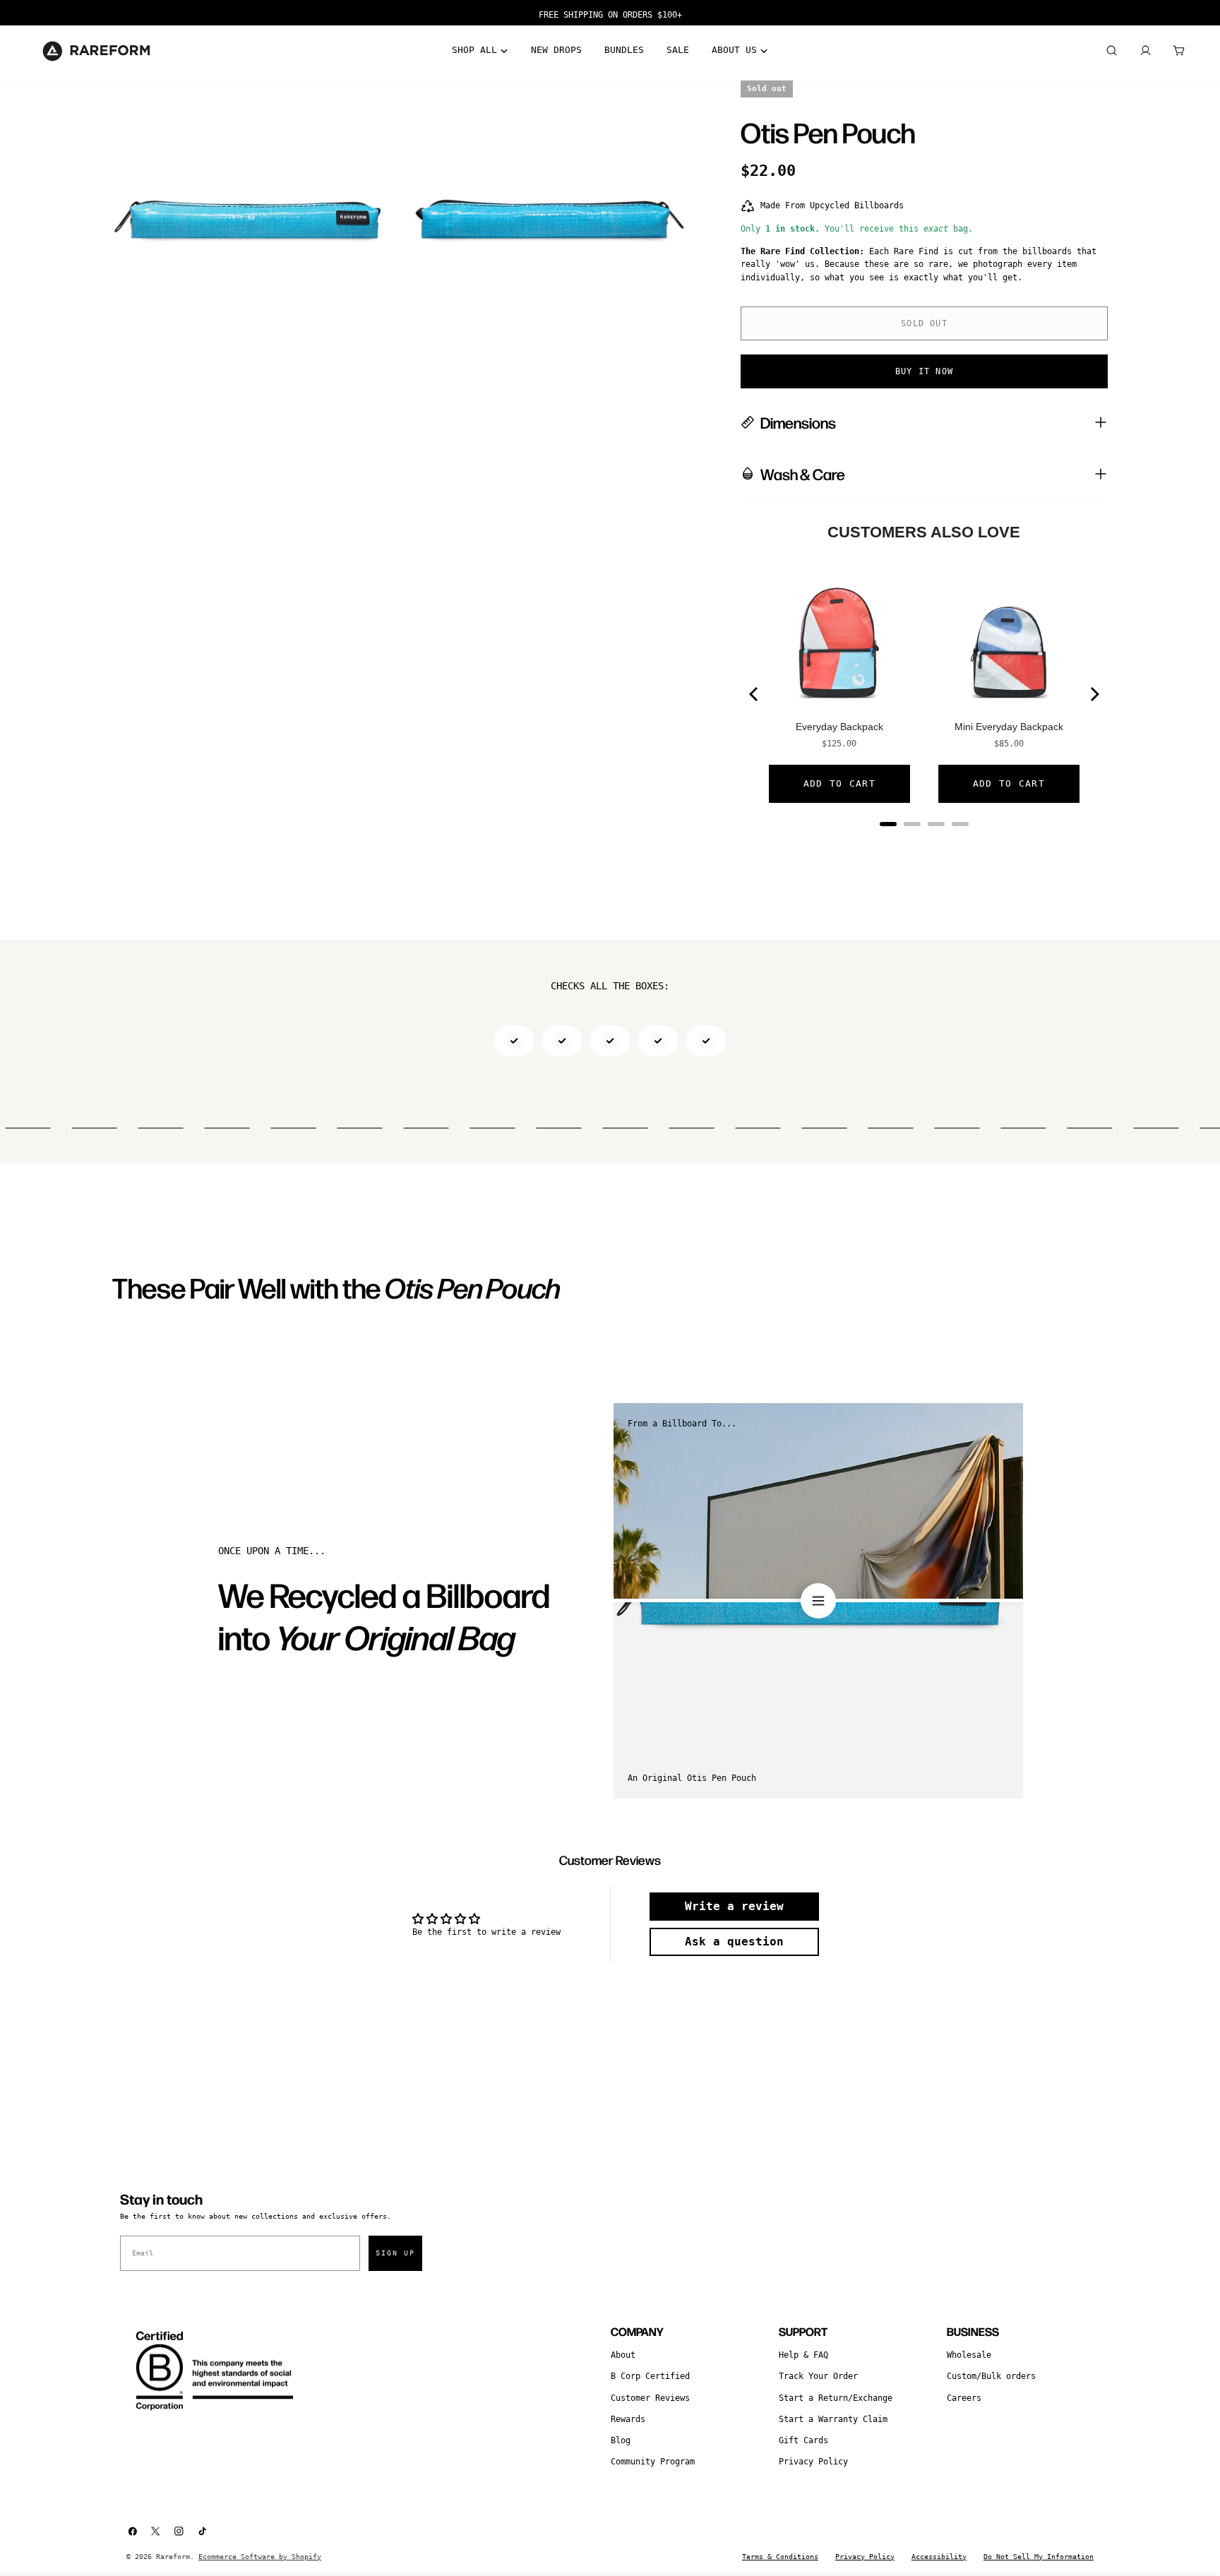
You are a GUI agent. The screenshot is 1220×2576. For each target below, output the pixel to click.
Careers (964, 2398)
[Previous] (755, 694)
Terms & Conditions (780, 2557)
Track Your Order (818, 2376)
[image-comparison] (818, 1601)
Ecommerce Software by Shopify (260, 2557)
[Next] (1094, 694)
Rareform (173, 2557)
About (623, 2355)
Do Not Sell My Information (1039, 2557)
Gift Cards (803, 2440)
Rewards (628, 2419)
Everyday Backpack (839, 727)
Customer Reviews (650, 2398)
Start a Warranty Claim (833, 2419)
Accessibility (939, 2557)
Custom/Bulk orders (991, 2376)
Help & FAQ (803, 2355)
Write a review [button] (734, 1906)
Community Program (653, 2462)
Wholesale (969, 2355)
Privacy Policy (813, 2462)
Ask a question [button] (734, 1942)
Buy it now (924, 371)
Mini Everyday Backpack (1009, 727)
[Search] (1111, 51)
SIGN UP (395, 2253)
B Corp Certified (650, 2376)
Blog (621, 2440)
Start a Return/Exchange (836, 2398)
